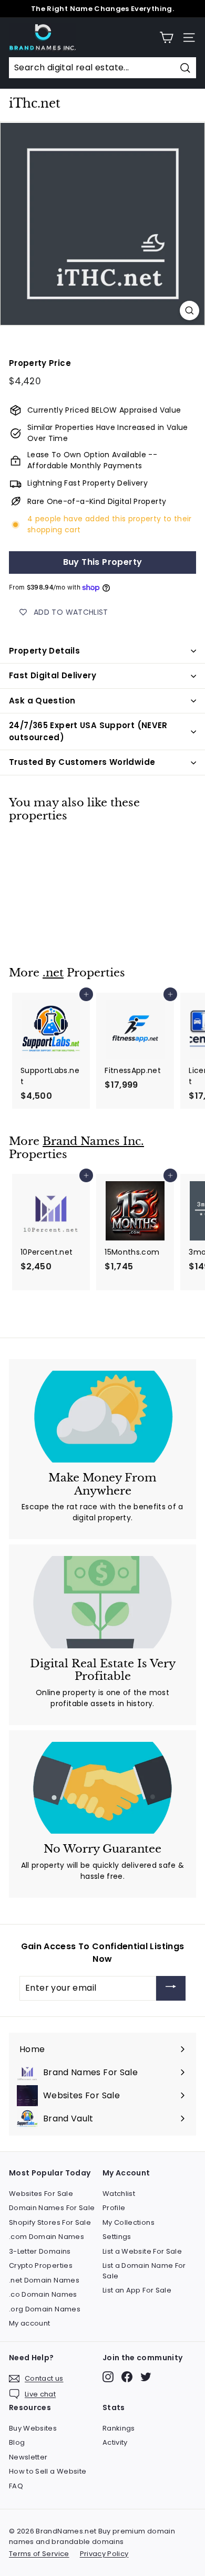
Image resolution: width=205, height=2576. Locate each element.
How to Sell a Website (48, 2471)
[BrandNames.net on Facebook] (127, 2377)
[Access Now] (171, 1988)
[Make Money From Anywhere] (102, 1417)
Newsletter (28, 2457)
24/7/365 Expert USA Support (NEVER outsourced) (88, 731)
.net (53, 973)
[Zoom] (189, 311)
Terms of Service (39, 2554)
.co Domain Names (43, 2294)
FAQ (16, 2486)
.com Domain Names (47, 2237)
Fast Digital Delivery (53, 675)
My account (30, 2323)
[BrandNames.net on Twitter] (146, 2377)
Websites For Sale (41, 2194)
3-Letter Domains (40, 2251)
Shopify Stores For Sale (50, 2222)
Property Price (40, 363)
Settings (117, 2237)
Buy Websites (33, 2428)
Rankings (119, 2428)
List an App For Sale (137, 2290)
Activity (115, 2442)
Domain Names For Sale (52, 2208)
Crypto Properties (41, 2265)
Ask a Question (42, 701)
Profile (114, 2208)
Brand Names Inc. (93, 1141)
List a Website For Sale (142, 2251)
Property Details (44, 651)
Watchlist (119, 2194)
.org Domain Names (45, 2309)
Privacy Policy (104, 2554)
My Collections (129, 2222)
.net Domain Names (44, 2280)
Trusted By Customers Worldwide (82, 762)
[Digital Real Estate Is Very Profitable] (102, 1602)
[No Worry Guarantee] (102, 1788)
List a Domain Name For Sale (144, 2271)
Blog (17, 2442)
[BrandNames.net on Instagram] (108, 2377)
